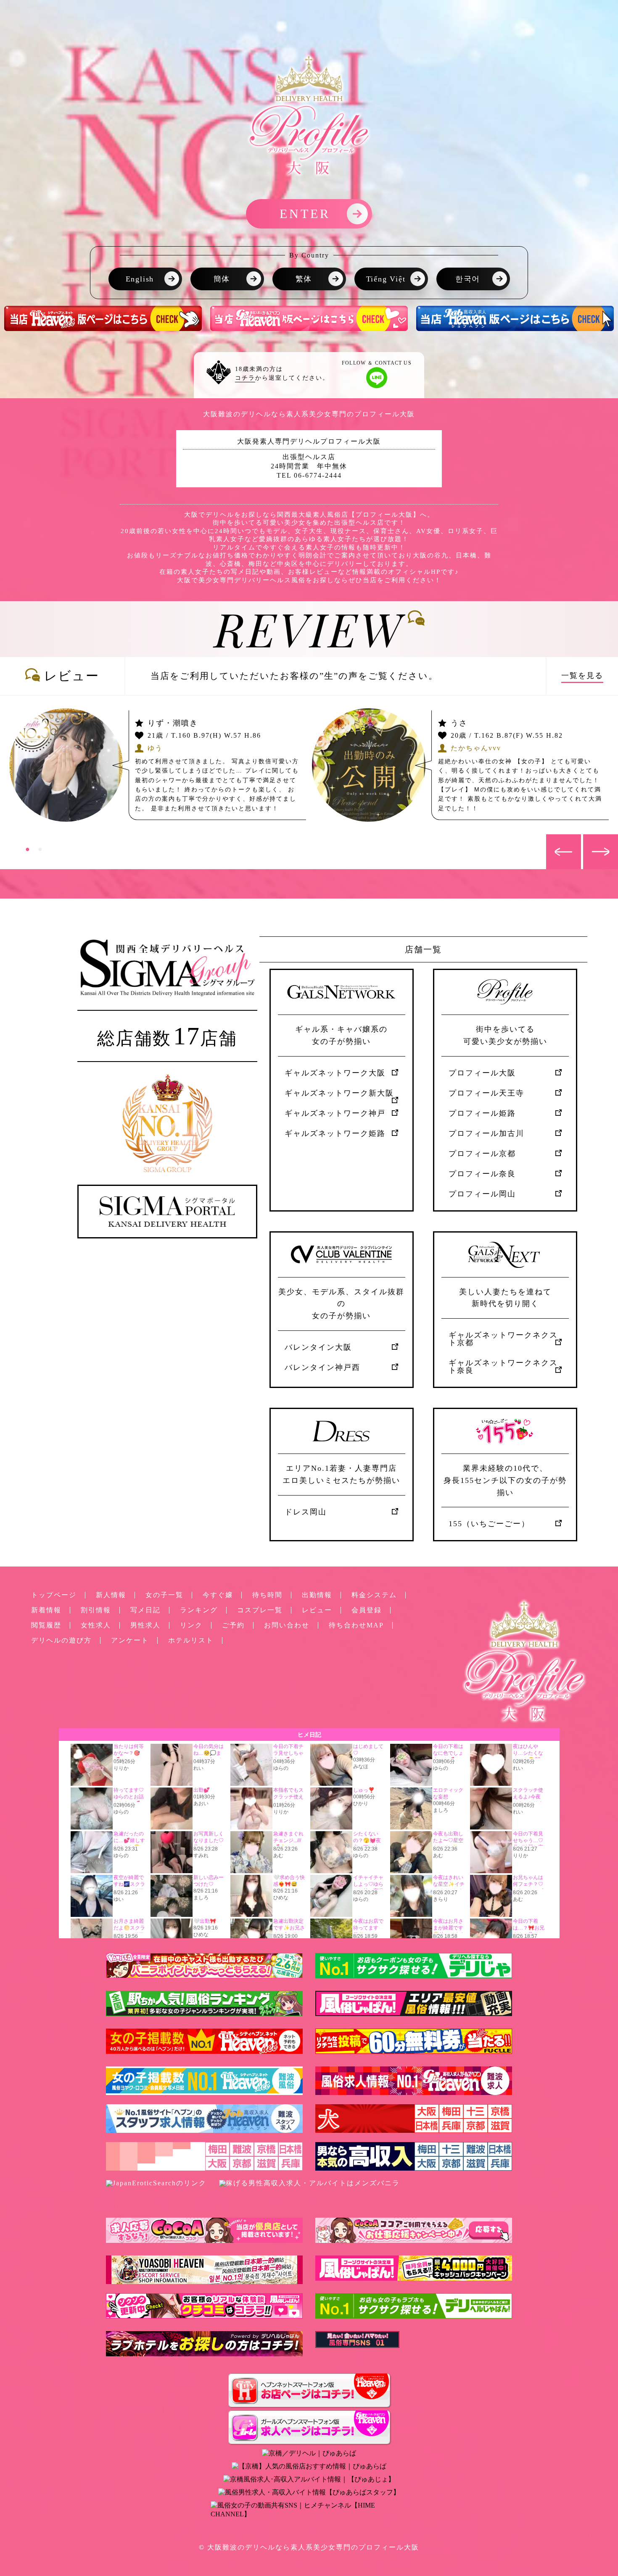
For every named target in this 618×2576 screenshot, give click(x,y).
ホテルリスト (191, 1640)
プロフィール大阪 (482, 1073)
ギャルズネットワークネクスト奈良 (503, 1367)
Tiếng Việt (386, 279)
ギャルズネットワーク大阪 (335, 1073)
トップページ (54, 1595)
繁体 (304, 279)
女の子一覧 (164, 1595)
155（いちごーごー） (489, 1524)
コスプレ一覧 (260, 1610)
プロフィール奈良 (482, 1174)
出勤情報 (317, 1595)
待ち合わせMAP (356, 1625)
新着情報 (46, 1610)
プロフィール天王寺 (486, 1093)
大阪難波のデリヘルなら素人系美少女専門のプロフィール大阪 (313, 2547)
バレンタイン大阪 (318, 1347)
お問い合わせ (287, 1625)
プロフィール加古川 (486, 1133)
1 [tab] (27, 849)
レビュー (317, 1610)
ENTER (305, 214)
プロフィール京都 (482, 1154)
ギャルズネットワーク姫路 (335, 1133)
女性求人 (96, 1625)
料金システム (374, 1595)
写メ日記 (145, 1610)
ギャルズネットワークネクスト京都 (503, 1339)
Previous (550, 839)
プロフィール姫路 (482, 1113)
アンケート (130, 1640)
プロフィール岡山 (482, 1194)
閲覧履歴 (46, 1625)
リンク (191, 1625)
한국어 (468, 279)
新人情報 (111, 1595)
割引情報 (96, 1610)
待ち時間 (267, 1595)
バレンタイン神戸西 (322, 1367)
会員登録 (367, 1610)
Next (587, 839)
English (140, 279)
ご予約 (233, 1625)
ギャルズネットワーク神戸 (335, 1113)
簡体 (222, 279)
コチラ (245, 378)
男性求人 (145, 1625)
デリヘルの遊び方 (61, 1640)
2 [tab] (40, 849)
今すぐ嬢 (218, 1595)
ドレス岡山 (306, 1512)
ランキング (199, 1610)
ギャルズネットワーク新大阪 (339, 1093)
